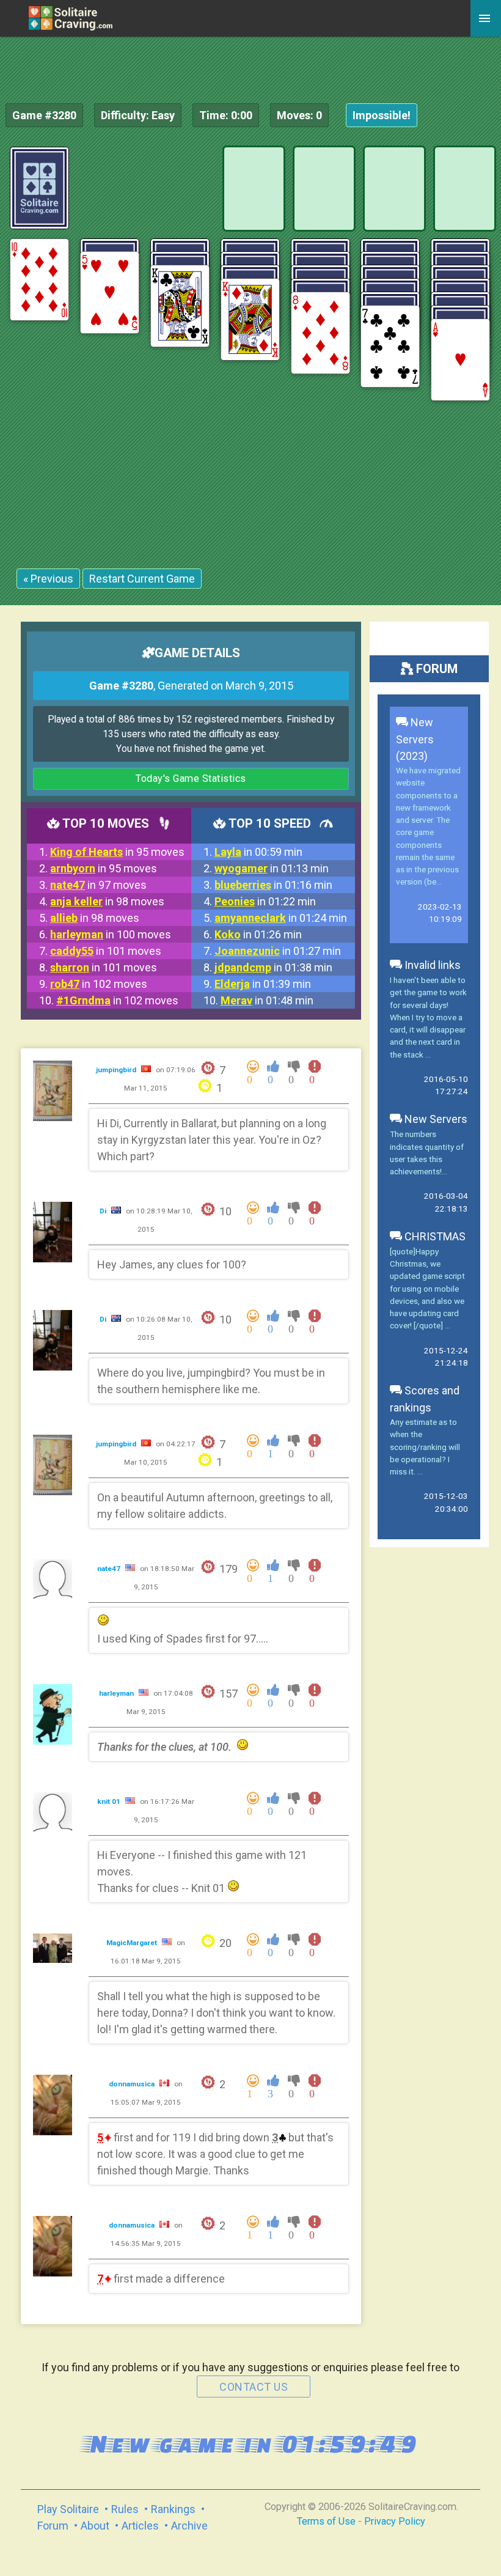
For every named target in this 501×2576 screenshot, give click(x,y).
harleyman (117, 1693)
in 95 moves (117, 852)
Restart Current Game (142, 579)
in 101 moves (106, 951)
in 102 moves (99, 984)
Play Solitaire (68, 2509)
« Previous (48, 579)
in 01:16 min (273, 885)
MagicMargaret (133, 1943)
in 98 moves (107, 901)
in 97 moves (98, 885)
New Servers (435, 1119)
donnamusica (133, 2084)
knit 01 (110, 1801)
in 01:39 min (263, 984)
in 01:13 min (272, 868)
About (95, 2526)
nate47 (110, 1569)
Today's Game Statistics (191, 778)
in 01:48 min (267, 1000)
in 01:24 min (281, 918)
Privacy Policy (395, 2521)
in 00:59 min (258, 852)
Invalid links (431, 965)
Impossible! (382, 115)
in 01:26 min (258, 934)
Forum (53, 2526)
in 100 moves (111, 934)
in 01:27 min (278, 951)
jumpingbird (117, 1070)
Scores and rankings (425, 1399)
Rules (125, 2509)
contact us (254, 2387)
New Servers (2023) (415, 739)
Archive (189, 2526)
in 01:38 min (273, 967)
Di (104, 1211)
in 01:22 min (265, 901)
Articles (140, 2526)
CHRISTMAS (434, 1236)
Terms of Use (326, 2521)
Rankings (173, 2509)
